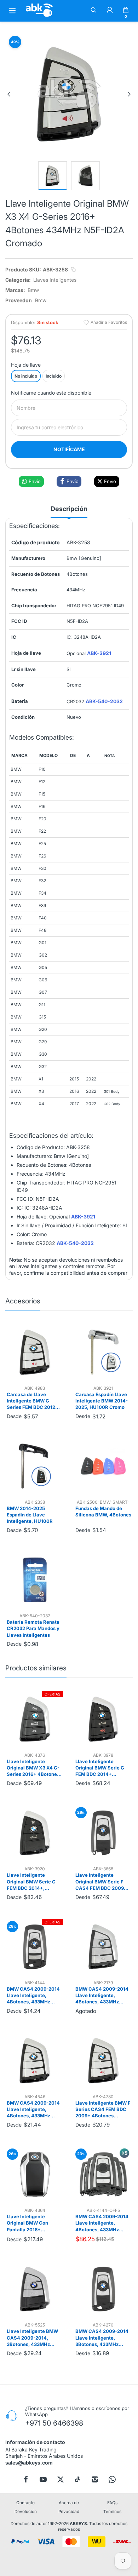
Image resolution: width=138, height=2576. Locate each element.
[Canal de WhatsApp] (112, 2479)
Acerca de (69, 2503)
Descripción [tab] (69, 509)
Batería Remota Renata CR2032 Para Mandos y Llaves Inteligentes (33, 1628)
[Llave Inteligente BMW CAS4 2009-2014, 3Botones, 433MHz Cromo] (35, 2289)
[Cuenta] (110, 11)
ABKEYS (78, 2524)
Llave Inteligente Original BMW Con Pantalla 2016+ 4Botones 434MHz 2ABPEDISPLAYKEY (29, 2223)
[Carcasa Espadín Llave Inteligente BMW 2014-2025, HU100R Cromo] (103, 1352)
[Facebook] (26, 2479)
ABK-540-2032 (104, 701)
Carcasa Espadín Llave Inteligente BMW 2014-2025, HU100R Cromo (102, 1401)
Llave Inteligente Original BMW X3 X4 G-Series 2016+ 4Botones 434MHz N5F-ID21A (33, 1768)
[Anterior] (9, 94)
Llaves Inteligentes (55, 280)
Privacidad (69, 2512)
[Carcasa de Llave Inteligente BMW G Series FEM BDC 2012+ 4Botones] (35, 1352)
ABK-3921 (99, 653)
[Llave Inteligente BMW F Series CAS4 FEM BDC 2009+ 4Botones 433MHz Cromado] (103, 2061)
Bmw (33, 290)
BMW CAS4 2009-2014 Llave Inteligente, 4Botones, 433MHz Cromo (102, 1996)
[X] (61, 2479)
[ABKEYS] (39, 16)
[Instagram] (95, 2479)
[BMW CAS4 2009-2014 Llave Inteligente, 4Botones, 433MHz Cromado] (35, 1947)
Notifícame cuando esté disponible (51, 393)
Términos (112, 2512)
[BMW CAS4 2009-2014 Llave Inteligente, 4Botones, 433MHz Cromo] (103, 1947)
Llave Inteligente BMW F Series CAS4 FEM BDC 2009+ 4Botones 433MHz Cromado (103, 2110)
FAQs (112, 2503)
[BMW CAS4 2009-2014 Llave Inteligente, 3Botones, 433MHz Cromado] (103, 2289)
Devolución (26, 2512)
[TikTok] (77, 2479)
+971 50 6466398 (54, 2423)
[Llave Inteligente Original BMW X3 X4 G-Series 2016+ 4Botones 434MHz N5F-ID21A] (35, 1719)
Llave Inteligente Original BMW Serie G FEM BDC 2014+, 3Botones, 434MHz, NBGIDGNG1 (31, 1882)
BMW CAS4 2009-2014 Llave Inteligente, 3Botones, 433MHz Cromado (102, 2338)
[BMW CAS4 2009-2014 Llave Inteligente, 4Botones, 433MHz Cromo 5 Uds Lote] (103, 2175)
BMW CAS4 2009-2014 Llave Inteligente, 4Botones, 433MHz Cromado (33, 1996)
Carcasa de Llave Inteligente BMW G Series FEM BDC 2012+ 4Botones (33, 1401)
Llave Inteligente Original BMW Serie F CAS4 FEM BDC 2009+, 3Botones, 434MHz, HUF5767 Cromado (102, 1882)
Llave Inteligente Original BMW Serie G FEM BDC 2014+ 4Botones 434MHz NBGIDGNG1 (100, 1768)
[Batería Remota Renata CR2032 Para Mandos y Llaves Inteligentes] (35, 1580)
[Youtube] (43, 2479)
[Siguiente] (129, 94)
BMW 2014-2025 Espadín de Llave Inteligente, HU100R (30, 1515)
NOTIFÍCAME (69, 449)
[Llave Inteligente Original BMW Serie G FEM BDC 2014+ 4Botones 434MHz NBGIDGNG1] (103, 1719)
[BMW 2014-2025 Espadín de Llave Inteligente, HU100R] (35, 1466)
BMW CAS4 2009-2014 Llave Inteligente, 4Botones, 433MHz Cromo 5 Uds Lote (102, 2223)
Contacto (25, 2503)
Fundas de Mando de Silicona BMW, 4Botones (103, 1511)
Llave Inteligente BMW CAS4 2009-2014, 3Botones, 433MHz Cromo (32, 2338)
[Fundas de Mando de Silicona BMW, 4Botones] (103, 1466)
